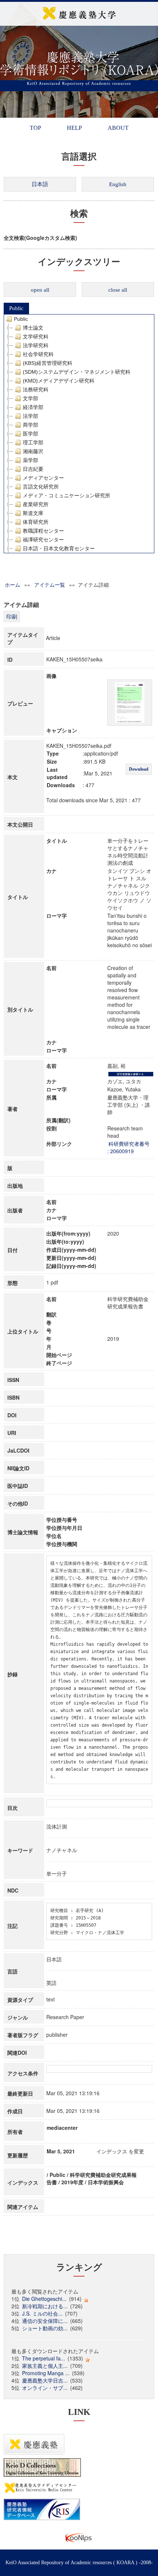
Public (16, 308)
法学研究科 (36, 345)
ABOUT (118, 128)
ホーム (12, 585)
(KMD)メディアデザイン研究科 (59, 381)
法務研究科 (36, 390)
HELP (74, 128)
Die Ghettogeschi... (44, 2299)
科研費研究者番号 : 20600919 (128, 1147)
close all (118, 290)
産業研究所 (36, 504)
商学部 (30, 425)
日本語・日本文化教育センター (59, 548)
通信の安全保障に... (45, 2321)
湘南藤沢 (33, 451)
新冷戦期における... (45, 2306)
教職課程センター (43, 531)
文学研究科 (36, 337)
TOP (35, 128)
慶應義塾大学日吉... (45, 2380)
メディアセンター (43, 478)
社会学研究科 (38, 354)
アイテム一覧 (50, 585)
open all (40, 290)
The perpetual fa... (44, 2358)
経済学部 (33, 407)
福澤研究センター (43, 540)
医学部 (30, 434)
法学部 (30, 416)
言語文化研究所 (41, 487)
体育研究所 (36, 522)
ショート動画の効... (45, 2328)
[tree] (79, 434)
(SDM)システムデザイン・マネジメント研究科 (77, 372)
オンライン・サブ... (45, 2388)
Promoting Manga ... (46, 2373)
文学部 (30, 398)
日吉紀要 (33, 469)
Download (139, 769)
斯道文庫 (33, 513)
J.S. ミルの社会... (42, 2313)
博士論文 (33, 328)
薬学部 (30, 460)
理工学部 (33, 443)
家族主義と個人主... (45, 2366)
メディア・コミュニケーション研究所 (67, 495)
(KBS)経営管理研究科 (48, 363)
